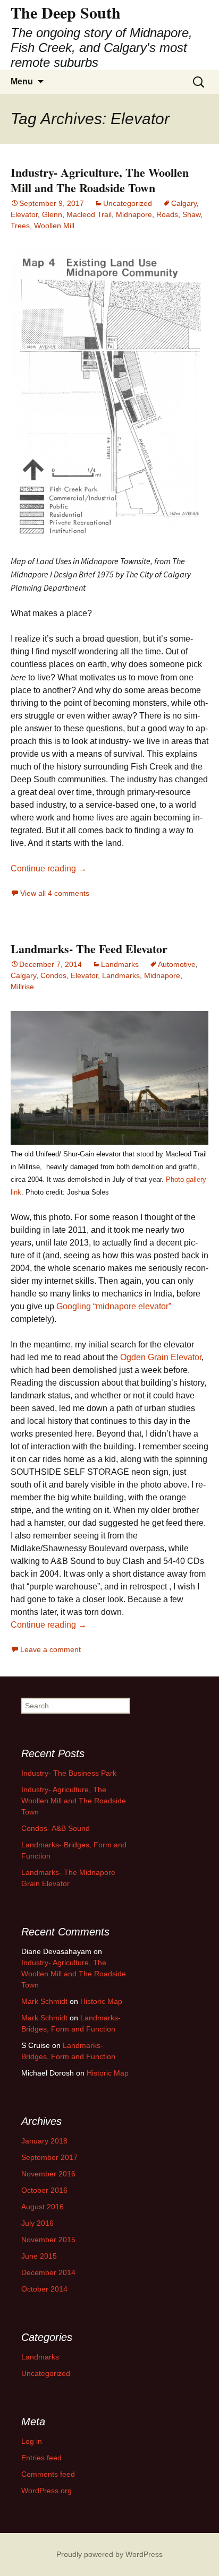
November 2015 (48, 2240)
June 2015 (39, 2256)
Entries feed (41, 2458)
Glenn (52, 214)
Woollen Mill (54, 226)
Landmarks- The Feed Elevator (89, 949)
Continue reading (49, 868)
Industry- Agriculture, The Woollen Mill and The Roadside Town (100, 180)
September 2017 (49, 2157)
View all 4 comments (55, 893)
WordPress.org (47, 2491)
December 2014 (48, 2272)
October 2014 (44, 2289)
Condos (53, 975)
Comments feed (48, 2474)
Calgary (184, 203)
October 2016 (44, 2190)
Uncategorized (128, 203)
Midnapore (134, 214)
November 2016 (48, 2174)
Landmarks (120, 964)
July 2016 (37, 2223)
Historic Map (101, 2001)
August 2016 (43, 2207)
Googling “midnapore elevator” (114, 1306)
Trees (20, 226)
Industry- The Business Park (69, 1773)
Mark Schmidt (44, 2001)
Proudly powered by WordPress (109, 2554)
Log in (32, 2441)
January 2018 (44, 2141)
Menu (22, 81)
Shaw (191, 214)
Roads (167, 214)
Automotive (177, 964)
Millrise (22, 987)
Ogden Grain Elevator (161, 1357)
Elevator (24, 214)
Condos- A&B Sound (56, 1828)
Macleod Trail (89, 214)
